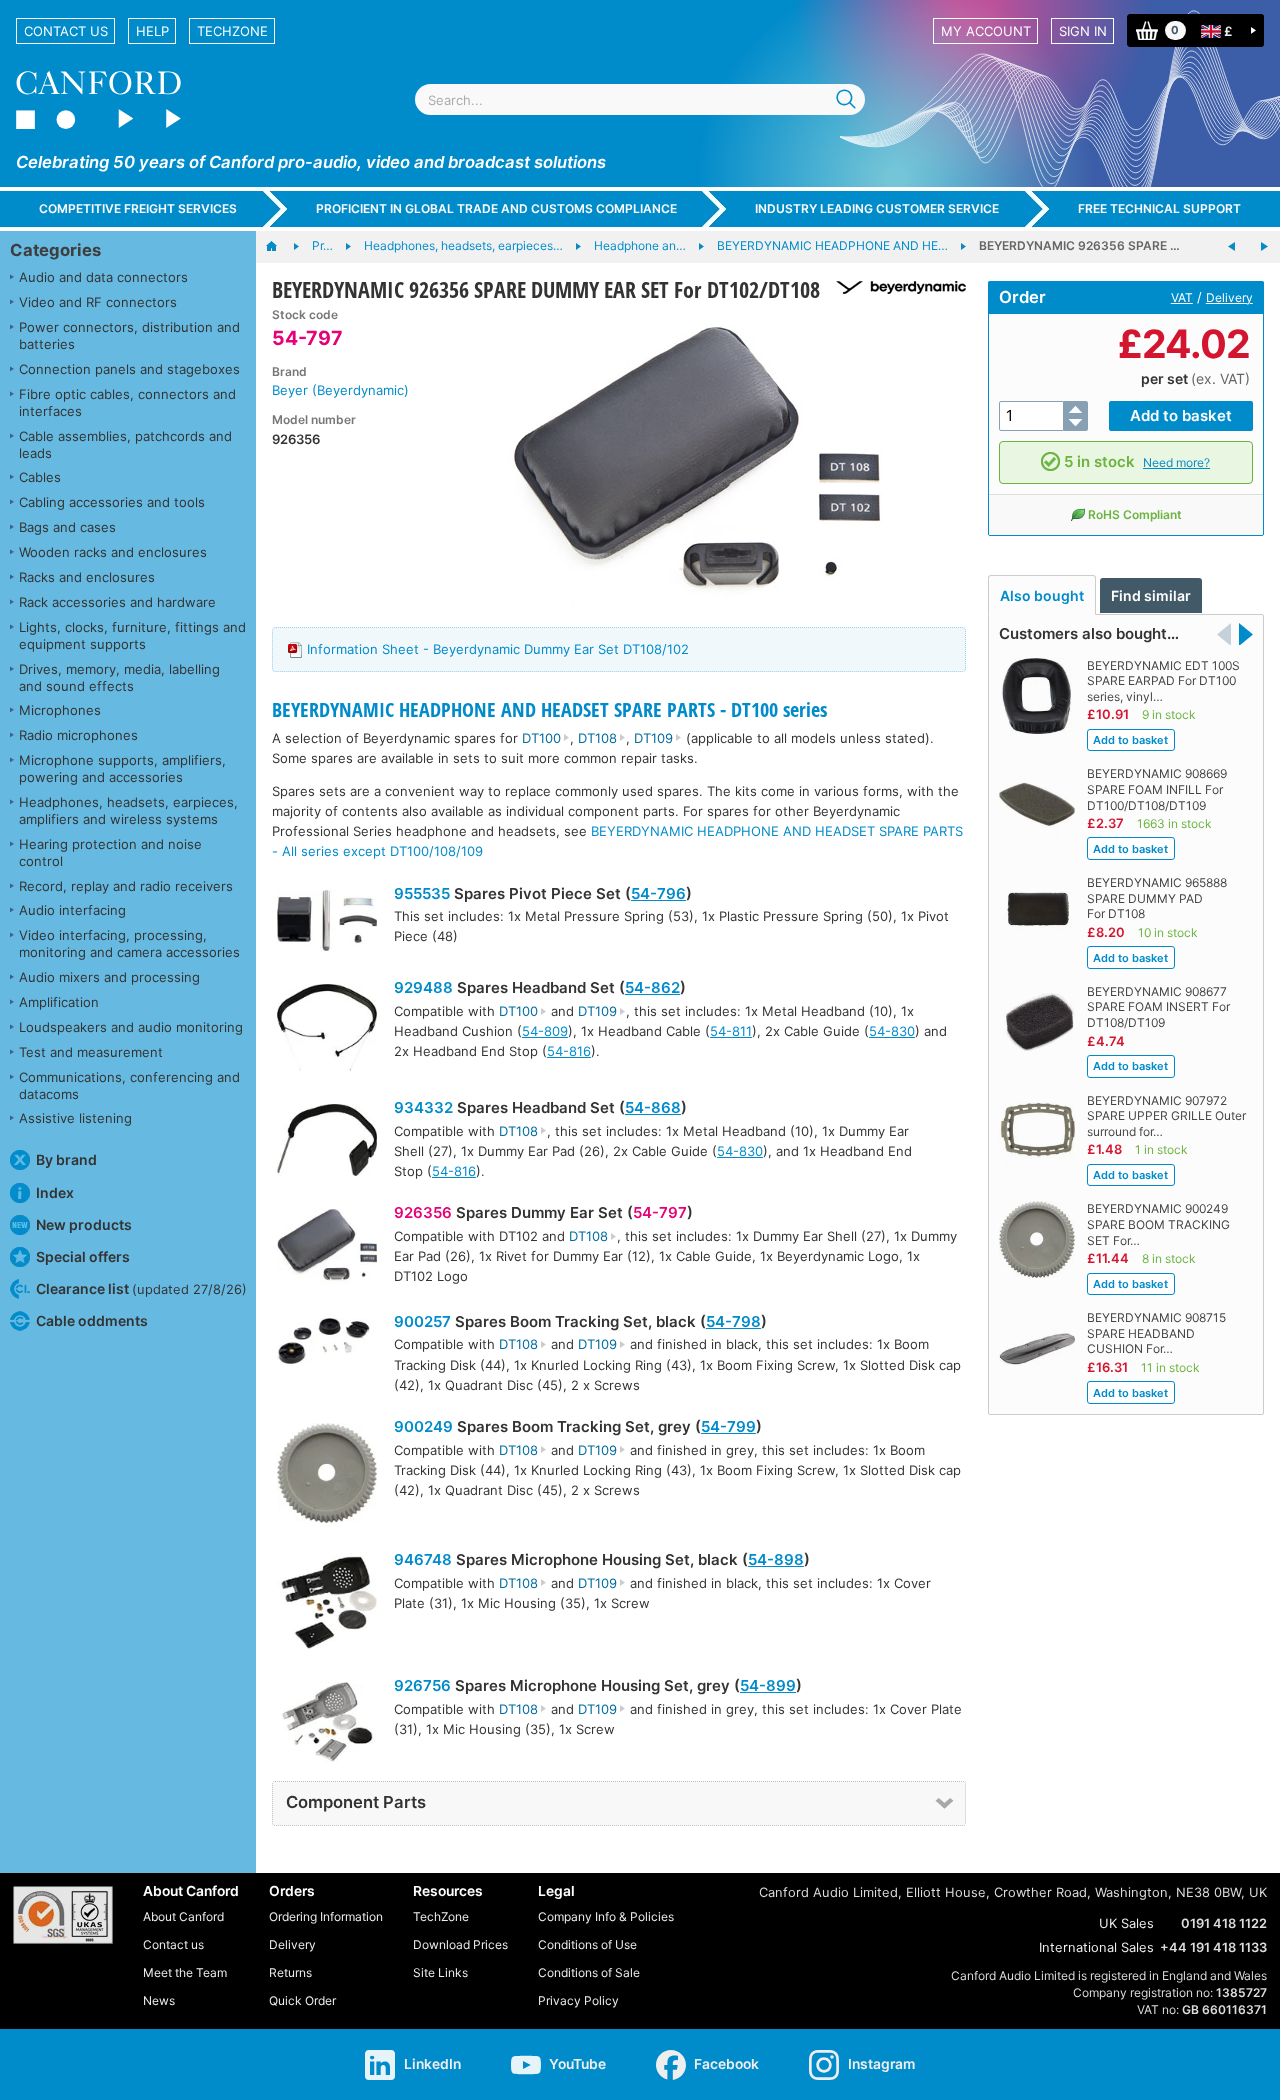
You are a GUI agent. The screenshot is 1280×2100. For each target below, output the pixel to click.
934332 (423, 1107)
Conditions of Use (587, 1944)
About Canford (183, 1916)
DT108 (597, 738)
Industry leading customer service (877, 208)
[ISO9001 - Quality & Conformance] (63, 1915)
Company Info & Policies (606, 1916)
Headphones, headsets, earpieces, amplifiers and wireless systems (128, 810)
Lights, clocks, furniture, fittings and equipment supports (132, 635)
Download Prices (460, 1944)
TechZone (232, 31)
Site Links (440, 1972)
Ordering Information (326, 1916)
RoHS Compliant (1135, 514)
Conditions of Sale (589, 1972)
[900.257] (327, 1343)
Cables (40, 477)
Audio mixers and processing (109, 977)
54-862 (652, 987)
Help (152, 31)
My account (986, 31)
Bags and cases (67, 527)
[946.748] (327, 1605)
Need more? (1176, 462)
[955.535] (327, 923)
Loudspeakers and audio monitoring (131, 1027)
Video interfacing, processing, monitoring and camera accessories (129, 943)
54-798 (733, 1321)
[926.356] (327, 1249)
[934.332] (327, 1142)
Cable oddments (92, 1320)
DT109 (653, 738)
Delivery (1229, 297)
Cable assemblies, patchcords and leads (125, 444)
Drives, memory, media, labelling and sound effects (119, 677)
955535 (422, 893)
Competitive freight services (138, 208)
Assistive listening (75, 1118)
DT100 (541, 738)
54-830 (892, 1031)
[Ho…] (281, 247)
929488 (423, 987)
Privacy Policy (578, 2000)
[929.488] (327, 1030)
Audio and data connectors (103, 277)
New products (84, 1224)
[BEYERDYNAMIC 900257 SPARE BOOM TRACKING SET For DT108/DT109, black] (1264, 247)
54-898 (776, 1559)
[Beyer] (893, 287)
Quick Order (302, 2000)
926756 (422, 1685)
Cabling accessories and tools (112, 502)
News (159, 2000)
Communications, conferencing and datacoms (129, 1085)
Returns (290, 1972)
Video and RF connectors (98, 302)
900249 (423, 1426)
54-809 (545, 1031)
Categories (55, 250)
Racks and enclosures (87, 577)
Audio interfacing (72, 910)
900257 (422, 1321)
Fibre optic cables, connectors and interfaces (127, 402)
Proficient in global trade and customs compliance (496, 208)
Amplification (59, 1002)
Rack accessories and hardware (117, 602)
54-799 (728, 1426)
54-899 (768, 1685)
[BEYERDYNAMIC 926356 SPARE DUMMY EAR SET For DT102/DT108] (697, 458)
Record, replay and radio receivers (126, 886)
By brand (66, 1159)
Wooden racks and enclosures (113, 552)
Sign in (1083, 31)
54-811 (731, 1031)
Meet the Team (185, 1972)
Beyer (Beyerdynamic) (340, 390)
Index (55, 1192)
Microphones (60, 710)
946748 (423, 1559)
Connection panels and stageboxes (129, 369)
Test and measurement (91, 1052)
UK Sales (1126, 1923)
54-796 (658, 893)
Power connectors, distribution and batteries (129, 335)
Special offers (83, 1256)
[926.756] (327, 1725)
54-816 (569, 1051)
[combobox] (640, 99)
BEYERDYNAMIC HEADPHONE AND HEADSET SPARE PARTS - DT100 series (549, 709)
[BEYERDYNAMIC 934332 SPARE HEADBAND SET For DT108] (1232, 247)
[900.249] (327, 1475)
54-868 (653, 1107)
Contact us (66, 31)
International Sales (1096, 1947)
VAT (1182, 297)
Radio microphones (78, 735)
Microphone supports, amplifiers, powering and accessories (122, 768)
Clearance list (141, 1288)
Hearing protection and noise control (110, 852)
